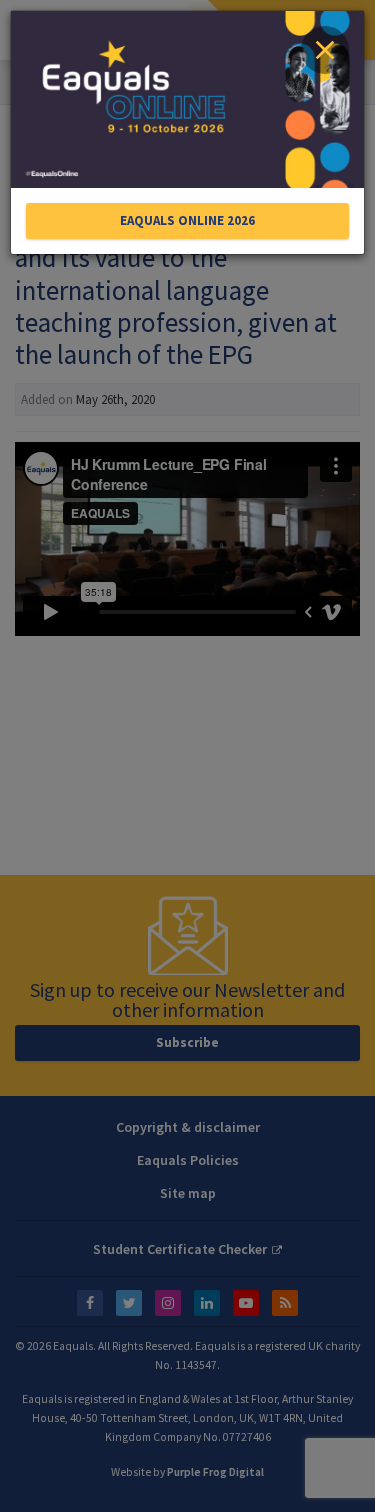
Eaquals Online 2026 (187, 220)
